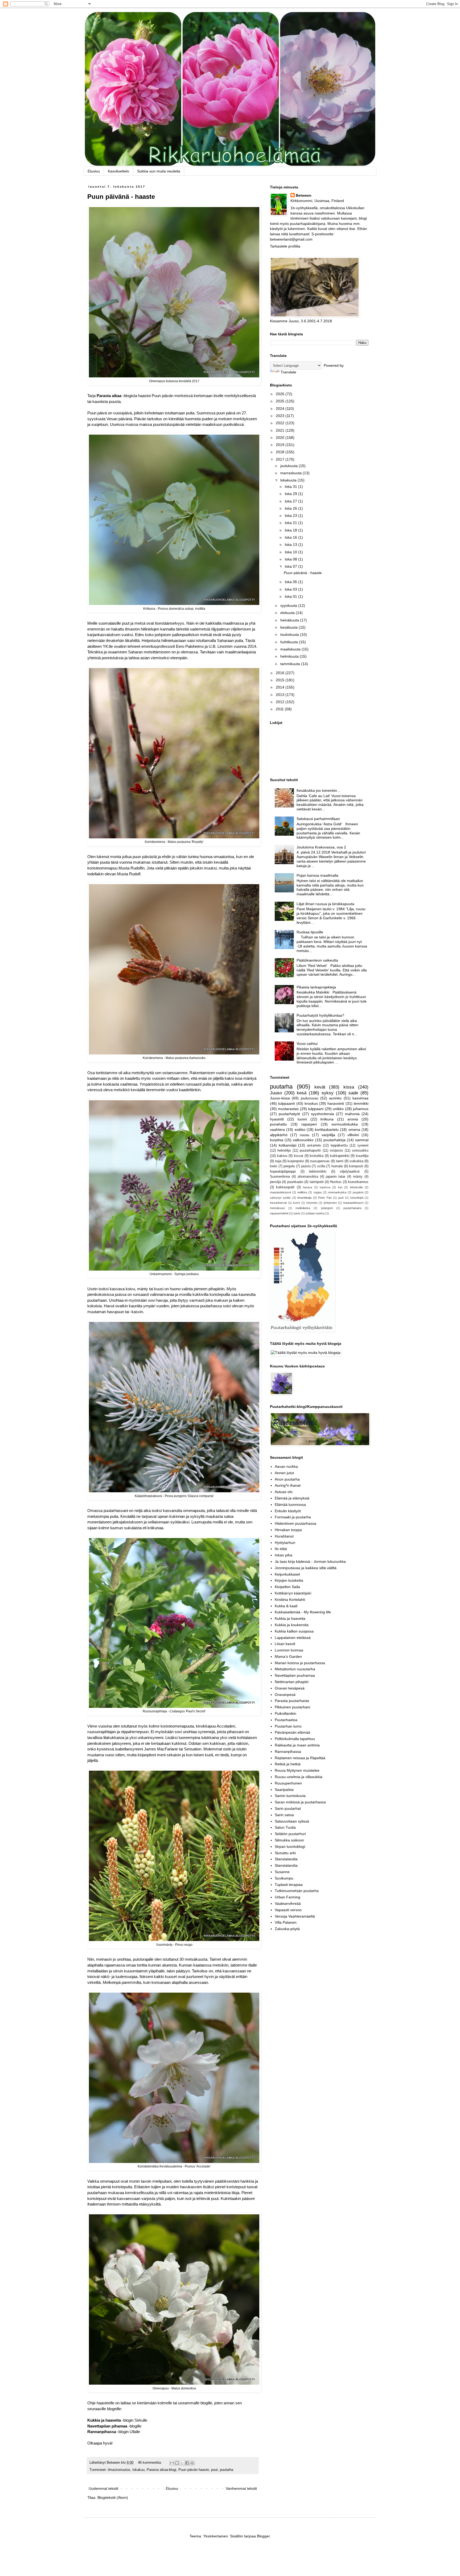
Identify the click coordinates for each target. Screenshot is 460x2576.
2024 (281, 409)
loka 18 (291, 530)
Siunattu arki (285, 1853)
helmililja (284, 1151)
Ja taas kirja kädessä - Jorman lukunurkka (310, 1561)
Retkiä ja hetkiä (288, 1764)
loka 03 (291, 589)
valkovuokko (303, 1140)
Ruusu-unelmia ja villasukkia (299, 1777)
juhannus (361, 1109)
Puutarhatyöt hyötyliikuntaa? (320, 1015)
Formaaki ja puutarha (293, 1517)
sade (353, 1093)
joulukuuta (289, 466)
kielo (274, 1166)
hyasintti (277, 1119)
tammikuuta (291, 664)
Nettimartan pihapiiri (292, 1682)
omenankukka (337, 1192)
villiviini (353, 1135)
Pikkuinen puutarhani (292, 1707)
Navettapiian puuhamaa (295, 1675)
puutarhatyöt (289, 1114)
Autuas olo (284, 1492)
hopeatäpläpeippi (283, 1172)
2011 (280, 709)
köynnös (312, 1203)
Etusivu (94, 171)
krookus (311, 1103)
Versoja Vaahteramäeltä (295, 1916)
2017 (281, 459)
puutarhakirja (334, 1140)
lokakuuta (289, 480)
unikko (338, 1109)
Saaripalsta (284, 1790)
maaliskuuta (291, 649)
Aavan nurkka (286, 1466)
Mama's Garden (288, 1656)
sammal (362, 1140)
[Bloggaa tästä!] (177, 2463)
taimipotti (317, 1182)
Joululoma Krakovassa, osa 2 (321, 847)
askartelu (314, 1145)
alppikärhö (279, 1135)
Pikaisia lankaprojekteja (316, 987)
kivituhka (317, 1156)
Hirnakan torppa (288, 1530)
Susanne (282, 1872)
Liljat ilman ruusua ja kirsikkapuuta (325, 904)
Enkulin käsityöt (288, 1511)
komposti (356, 1166)
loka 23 (291, 516)
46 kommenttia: (150, 2463)
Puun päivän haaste (194, 2470)
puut (214, 2470)
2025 (281, 401)
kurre (297, 1203)
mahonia (352, 1114)
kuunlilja (362, 1156)
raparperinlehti (279, 1213)
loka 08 (291, 559)
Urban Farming (287, 1897)
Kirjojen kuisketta (289, 1580)
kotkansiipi (287, 1145)
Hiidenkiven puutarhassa (295, 1523)
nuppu (318, 1192)
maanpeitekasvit (280, 1192)
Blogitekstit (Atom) (113, 2497)
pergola (289, 1166)
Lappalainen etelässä (293, 1638)
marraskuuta (291, 473)
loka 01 (291, 596)
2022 (281, 423)
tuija (278, 1161)
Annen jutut (284, 1473)
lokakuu (139, 2470)
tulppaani (316, 1109)
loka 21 (291, 523)
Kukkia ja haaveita (290, 1618)
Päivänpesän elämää (292, 1732)
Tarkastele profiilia (285, 246)
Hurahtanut (284, 1536)
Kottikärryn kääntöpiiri (293, 1593)
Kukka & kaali (286, 1606)
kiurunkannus (358, 1182)
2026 (281, 394)
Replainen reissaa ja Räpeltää (300, 1758)
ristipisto (336, 1151)
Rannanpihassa (102, 2432)
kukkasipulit (285, 1187)
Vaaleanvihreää (288, 1903)
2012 (281, 702)
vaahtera (277, 1130)
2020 (281, 438)
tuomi (302, 1119)
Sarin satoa (284, 1815)
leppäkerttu (339, 1145)
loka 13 (291, 545)
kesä (302, 1093)
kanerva (325, 1187)
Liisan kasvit (285, 1644)
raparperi (309, 1124)
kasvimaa (360, 1098)
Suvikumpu (284, 1878)
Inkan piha (284, 1555)
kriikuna (327, 1119)
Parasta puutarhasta (292, 1701)
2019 (281, 445)
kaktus (282, 1156)
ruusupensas (320, 1161)
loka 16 (291, 537)
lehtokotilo (356, 1187)
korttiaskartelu (327, 1130)
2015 (281, 680)
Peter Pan (325, 1198)
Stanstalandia (286, 1859)
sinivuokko (360, 1151)
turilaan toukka (315, 1213)
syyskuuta (289, 605)
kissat (299, 1156)
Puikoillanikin (286, 1713)
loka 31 (291, 487)
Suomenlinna (280, 1177)
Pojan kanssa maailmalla (317, 875)
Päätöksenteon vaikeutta (317, 960)
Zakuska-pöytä (287, 1929)
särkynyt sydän (280, 1198)
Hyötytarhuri (285, 1543)
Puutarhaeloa (286, 1720)
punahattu (278, 1124)
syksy (328, 1093)
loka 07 (291, 566)
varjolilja (328, 1135)
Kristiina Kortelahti (290, 1600)
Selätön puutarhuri (290, 1834)
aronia (353, 1119)
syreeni (363, 1145)
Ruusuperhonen (288, 1783)
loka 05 (291, 582)
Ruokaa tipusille (310, 932)
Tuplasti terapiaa (289, 1885)
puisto (306, 1166)
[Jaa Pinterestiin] (192, 2463)
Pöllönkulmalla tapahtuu (295, 1739)
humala (337, 1166)
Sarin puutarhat (288, 1808)
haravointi (336, 1103)
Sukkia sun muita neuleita (159, 171)
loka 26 (291, 508)
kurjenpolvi (296, 1161)
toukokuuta (290, 634)
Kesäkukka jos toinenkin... (318, 790)
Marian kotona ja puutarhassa (300, 1663)
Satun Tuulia (285, 1827)
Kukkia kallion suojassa (294, 1631)
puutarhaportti (310, 1151)
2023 (281, 416)
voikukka (356, 1161)
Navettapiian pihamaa (107, 2426)
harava (307, 1187)
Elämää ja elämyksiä (292, 1498)
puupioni (358, 1192)
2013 (281, 695)
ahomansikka (308, 1177)
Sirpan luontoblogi (290, 1847)
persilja (275, 1182)
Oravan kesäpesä (290, 1688)
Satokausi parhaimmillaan (318, 819)
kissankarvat (278, 1203)
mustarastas (288, 1109)
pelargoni (327, 1208)
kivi (340, 1187)
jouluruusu (310, 1098)
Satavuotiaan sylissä (292, 1821)
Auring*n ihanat (288, 1485)
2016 (281, 673)
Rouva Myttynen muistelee (297, 1770)
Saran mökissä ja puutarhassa (300, 1802)
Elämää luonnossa (290, 1505)
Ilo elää (281, 1549)
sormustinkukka (345, 1124)
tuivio (297, 1213)
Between (304, 195)
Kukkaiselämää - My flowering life (303, 1612)
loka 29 (291, 494)
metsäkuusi (277, 1208)
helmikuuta (290, 656)
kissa (349, 1087)
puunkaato (295, 1182)
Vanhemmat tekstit (241, 2488)
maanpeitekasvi (353, 1203)
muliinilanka (303, 1208)
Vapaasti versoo (288, 1910)
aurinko (335, 1098)
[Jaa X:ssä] (182, 2463)
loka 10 (291, 552)
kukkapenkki (340, 1156)
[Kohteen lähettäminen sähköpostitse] (172, 2463)
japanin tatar (336, 1177)
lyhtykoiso (330, 1203)
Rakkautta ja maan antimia (297, 1745)
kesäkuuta (289, 627)
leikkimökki (318, 1172)
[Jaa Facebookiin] (187, 2463)
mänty (358, 1177)
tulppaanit (286, 1103)
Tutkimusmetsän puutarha (297, 1891)
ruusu (305, 1135)
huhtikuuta (290, 642)
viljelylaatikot (350, 1172)
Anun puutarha (287, 1479)
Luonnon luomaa (289, 1650)
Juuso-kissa (280, 1098)
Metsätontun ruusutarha (295, 1669)
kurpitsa (277, 1140)
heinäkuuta (290, 620)
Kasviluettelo (118, 171)
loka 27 (291, 501)
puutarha (227, 2470)
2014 (281, 687)
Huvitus (336, 1182)
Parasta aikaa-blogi (161, 2470)
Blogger (263, 2536)
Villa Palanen (286, 1922)
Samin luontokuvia (290, 1796)
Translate (288, 372)
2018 (281, 452)
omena (354, 1130)
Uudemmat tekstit (103, 2488)
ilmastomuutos (119, 2470)
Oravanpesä (285, 1695)
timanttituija (304, 1198)
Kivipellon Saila (287, 1587)
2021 (281, 430)
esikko (300, 1130)
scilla (321, 1166)
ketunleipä (357, 1198)
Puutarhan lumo (288, 1726)
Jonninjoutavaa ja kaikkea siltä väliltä (306, 1568)
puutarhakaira (352, 1208)
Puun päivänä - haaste (121, 197)
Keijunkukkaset (287, 1574)
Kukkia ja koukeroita (292, 1625)
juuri (341, 1198)
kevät (320, 1087)
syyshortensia (323, 1114)
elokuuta (288, 613)
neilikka (302, 1192)
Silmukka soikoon (289, 1840)
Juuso (276, 1093)
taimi (340, 1161)
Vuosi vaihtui (307, 1044)
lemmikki (361, 1103)
